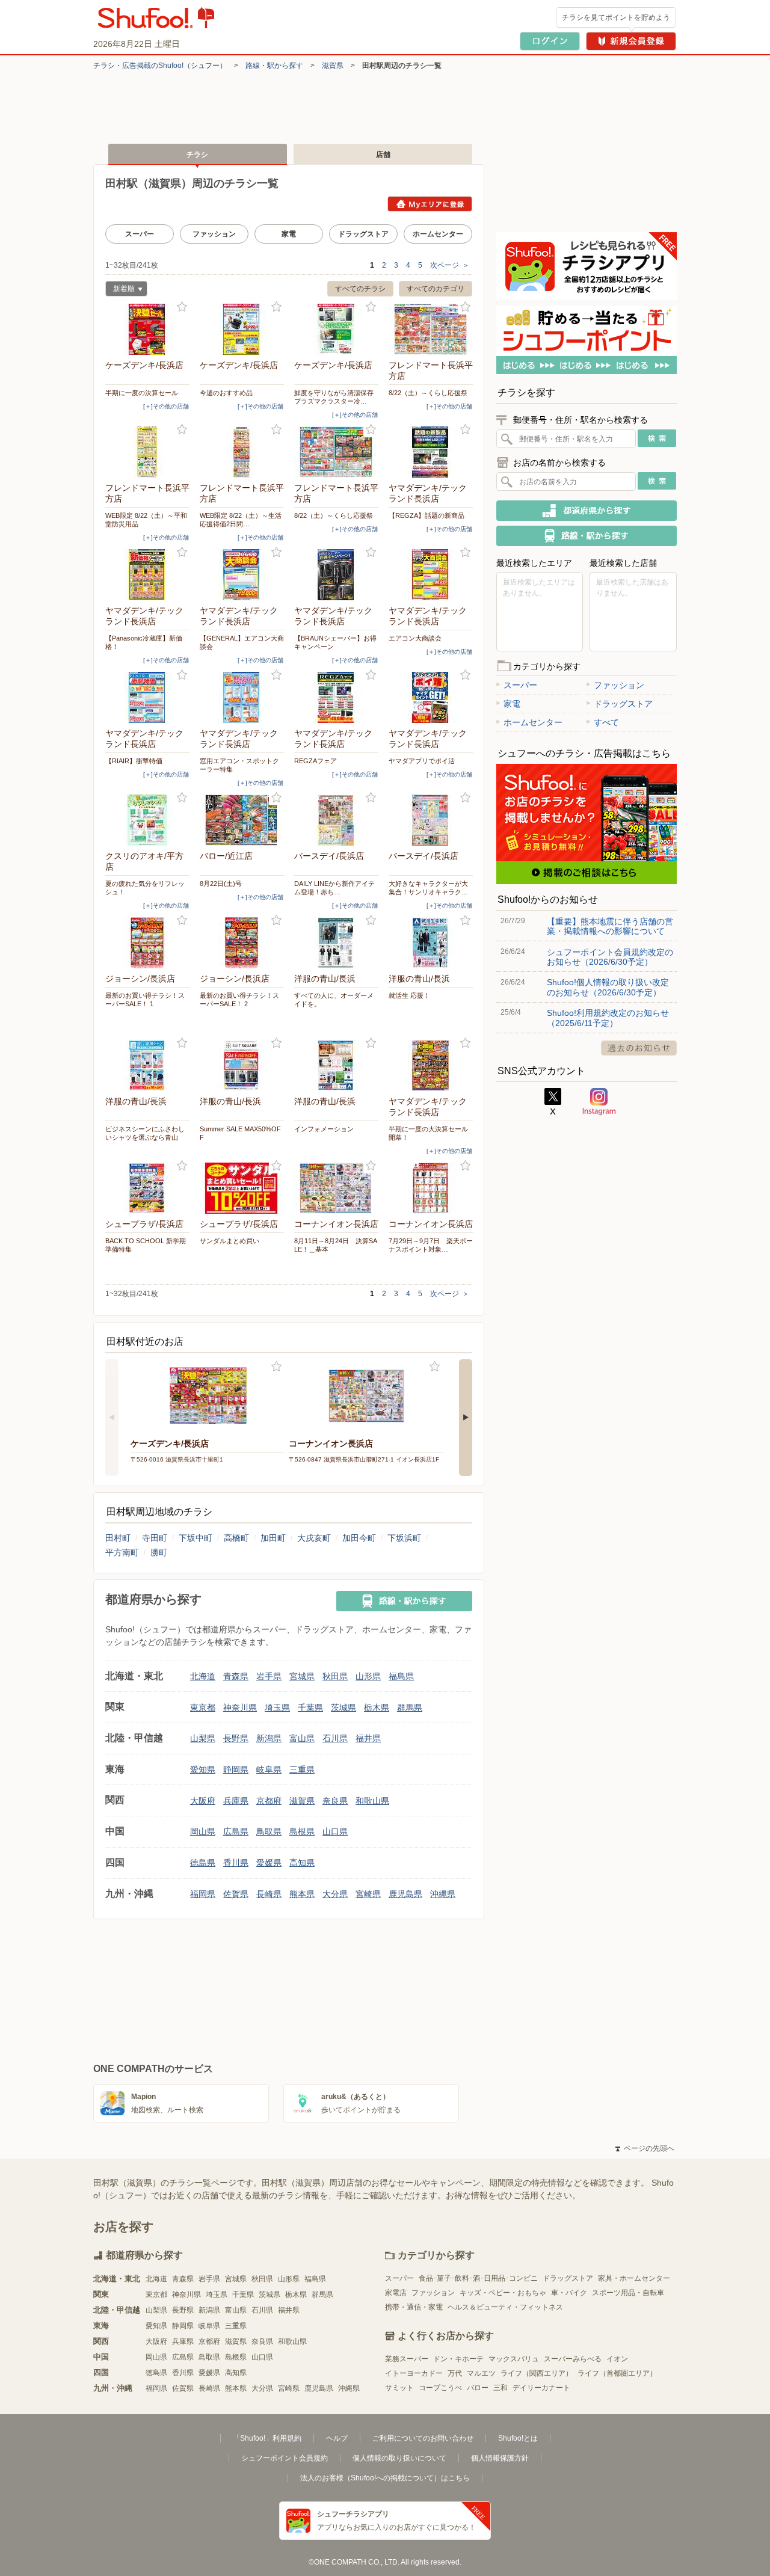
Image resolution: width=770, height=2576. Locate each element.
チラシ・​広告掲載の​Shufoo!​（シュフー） (160, 66)
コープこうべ (440, 2388)
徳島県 (203, 1863)
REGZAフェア (316, 761)
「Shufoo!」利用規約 (267, 2438)
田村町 (118, 1538)
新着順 (120, 290)
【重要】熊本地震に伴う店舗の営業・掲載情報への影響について (610, 926)
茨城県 (343, 1708)
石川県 (335, 1738)
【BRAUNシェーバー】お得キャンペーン (335, 642)
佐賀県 (236, 1894)
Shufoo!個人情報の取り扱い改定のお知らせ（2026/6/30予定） (608, 987)
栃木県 (377, 1708)
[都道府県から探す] (587, 511)
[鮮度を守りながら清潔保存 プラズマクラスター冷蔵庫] (336, 329)
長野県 (236, 1738)
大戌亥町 (314, 1538)
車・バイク (569, 2293)
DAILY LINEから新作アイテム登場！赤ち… (334, 888)
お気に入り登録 (182, 307)
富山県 (302, 1738)
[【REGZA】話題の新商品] (431, 452)
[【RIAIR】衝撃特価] (147, 697)
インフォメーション (324, 1129)
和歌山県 (372, 1801)
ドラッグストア (363, 234)
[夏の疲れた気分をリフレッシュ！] (147, 820)
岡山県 (203, 1831)
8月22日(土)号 (221, 884)
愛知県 (203, 1769)
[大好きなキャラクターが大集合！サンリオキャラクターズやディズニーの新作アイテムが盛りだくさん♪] (431, 820)
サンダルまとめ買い (229, 1241)
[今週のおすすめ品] (242, 329)
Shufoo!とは (518, 2438)
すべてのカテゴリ (436, 289)
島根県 (302, 1831)
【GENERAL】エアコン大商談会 (242, 642)
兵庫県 (236, 1801)
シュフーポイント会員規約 (285, 2458)
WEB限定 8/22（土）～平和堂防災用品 (146, 520)
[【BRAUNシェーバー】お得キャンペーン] (336, 575)
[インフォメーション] (336, 1065)
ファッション (214, 234)
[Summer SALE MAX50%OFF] (242, 1065)
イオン (617, 2359)
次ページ (450, 265)
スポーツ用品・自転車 (628, 2293)
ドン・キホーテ (458, 2359)
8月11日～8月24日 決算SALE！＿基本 (336, 1245)
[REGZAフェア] (336, 697)
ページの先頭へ (645, 2148)
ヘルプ (337, 2438)
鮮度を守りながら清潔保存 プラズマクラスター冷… (336, 397)
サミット (399, 2388)
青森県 (236, 1676)
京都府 (269, 1801)
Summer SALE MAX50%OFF (240, 1133)
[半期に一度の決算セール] (147, 329)
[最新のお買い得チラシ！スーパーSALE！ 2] (242, 943)
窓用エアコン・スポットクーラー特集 (239, 765)
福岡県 (203, 1894)
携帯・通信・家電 (414, 2307)
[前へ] (112, 1418)
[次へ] (466, 1418)
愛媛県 (269, 1863)
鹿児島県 (405, 1894)
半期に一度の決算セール (142, 393)
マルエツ (481, 2373)
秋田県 (335, 1676)
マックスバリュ (514, 2359)
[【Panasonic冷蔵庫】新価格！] (147, 575)
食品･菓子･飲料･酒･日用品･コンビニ (478, 2278)
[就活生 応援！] (431, 943)
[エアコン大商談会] (431, 575)
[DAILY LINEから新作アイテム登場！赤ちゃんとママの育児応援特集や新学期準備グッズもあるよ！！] (336, 820)
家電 (289, 234)
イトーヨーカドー (414, 2373)
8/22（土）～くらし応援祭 (428, 393)
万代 (455, 2373)
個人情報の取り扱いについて (399, 2458)
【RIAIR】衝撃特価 (134, 761)
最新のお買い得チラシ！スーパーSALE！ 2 (239, 1000)
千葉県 (310, 1708)
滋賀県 (333, 66)
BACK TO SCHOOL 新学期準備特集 (146, 1245)
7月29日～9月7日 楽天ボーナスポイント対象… (431, 1245)
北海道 (203, 1676)
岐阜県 (269, 1769)
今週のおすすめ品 (226, 393)
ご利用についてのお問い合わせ (423, 2438)
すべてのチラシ (360, 289)
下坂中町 (196, 1538)
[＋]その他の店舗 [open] (166, 406)
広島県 (236, 1831)
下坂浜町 (404, 1538)
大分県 (335, 1894)
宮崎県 (368, 1894)
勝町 (159, 1552)
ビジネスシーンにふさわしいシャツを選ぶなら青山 (145, 1133)
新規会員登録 (631, 41)
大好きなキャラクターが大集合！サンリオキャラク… (428, 888)
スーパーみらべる (573, 2359)
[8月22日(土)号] (242, 820)
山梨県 (203, 1738)
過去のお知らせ (639, 1048)
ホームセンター (438, 234)
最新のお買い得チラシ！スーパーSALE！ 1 (145, 1000)
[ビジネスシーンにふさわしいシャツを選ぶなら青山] (147, 1065)
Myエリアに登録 (430, 204)
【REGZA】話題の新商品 (427, 515)
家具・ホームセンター (634, 2278)
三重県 (302, 1769)
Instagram (599, 1102)
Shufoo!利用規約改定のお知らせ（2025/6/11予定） (608, 1018)
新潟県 (269, 1738)
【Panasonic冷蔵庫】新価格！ (144, 642)
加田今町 (359, 1538)
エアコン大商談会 (415, 638)
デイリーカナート (541, 2388)
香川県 (236, 1863)
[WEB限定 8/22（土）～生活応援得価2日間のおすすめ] (242, 452)
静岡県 (236, 1769)
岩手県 (269, 1676)
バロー (478, 2388)
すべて (606, 722)
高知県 (302, 1863)
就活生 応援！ (409, 995)
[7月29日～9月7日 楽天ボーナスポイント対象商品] (431, 1188)
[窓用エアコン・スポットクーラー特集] (242, 697)
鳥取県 (269, 1831)
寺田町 (155, 1538)
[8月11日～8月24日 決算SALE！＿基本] (336, 1188)
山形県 (368, 1676)
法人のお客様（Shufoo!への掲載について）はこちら (385, 2478)
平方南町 (122, 1552)
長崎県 (269, 1894)
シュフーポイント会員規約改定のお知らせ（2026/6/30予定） (610, 957)
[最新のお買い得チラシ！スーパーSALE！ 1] (147, 943)
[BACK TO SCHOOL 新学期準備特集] (147, 1188)
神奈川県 (240, 1708)
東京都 (203, 1708)
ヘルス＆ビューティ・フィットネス (505, 2307)
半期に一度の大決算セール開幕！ (428, 1133)
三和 (500, 2388)
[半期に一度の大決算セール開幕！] (431, 1065)
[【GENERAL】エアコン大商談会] (242, 575)
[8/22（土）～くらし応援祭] (431, 329)
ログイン (550, 41)
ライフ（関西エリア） (537, 2373)
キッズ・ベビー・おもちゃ (503, 2293)
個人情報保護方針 (500, 2458)
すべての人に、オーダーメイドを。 (334, 1000)
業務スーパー (407, 2359)
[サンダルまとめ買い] (242, 1188)
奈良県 (335, 1801)
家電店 (396, 2293)
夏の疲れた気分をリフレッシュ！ (145, 888)
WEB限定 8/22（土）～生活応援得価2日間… (241, 520)
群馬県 (410, 1708)
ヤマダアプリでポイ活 (422, 761)
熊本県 (302, 1894)
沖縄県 (443, 1894)
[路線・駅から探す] (404, 1601)
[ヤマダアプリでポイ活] (431, 697)
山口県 (335, 1831)
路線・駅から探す (274, 66)
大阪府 (203, 1801)
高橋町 (236, 1538)
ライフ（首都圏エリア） (617, 2373)
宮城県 (302, 1676)
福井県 (368, 1738)
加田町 (273, 1538)
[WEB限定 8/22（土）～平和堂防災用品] (147, 452)
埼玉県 (277, 1708)
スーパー (140, 234)
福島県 (401, 1676)
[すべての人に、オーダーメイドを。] (336, 943)
